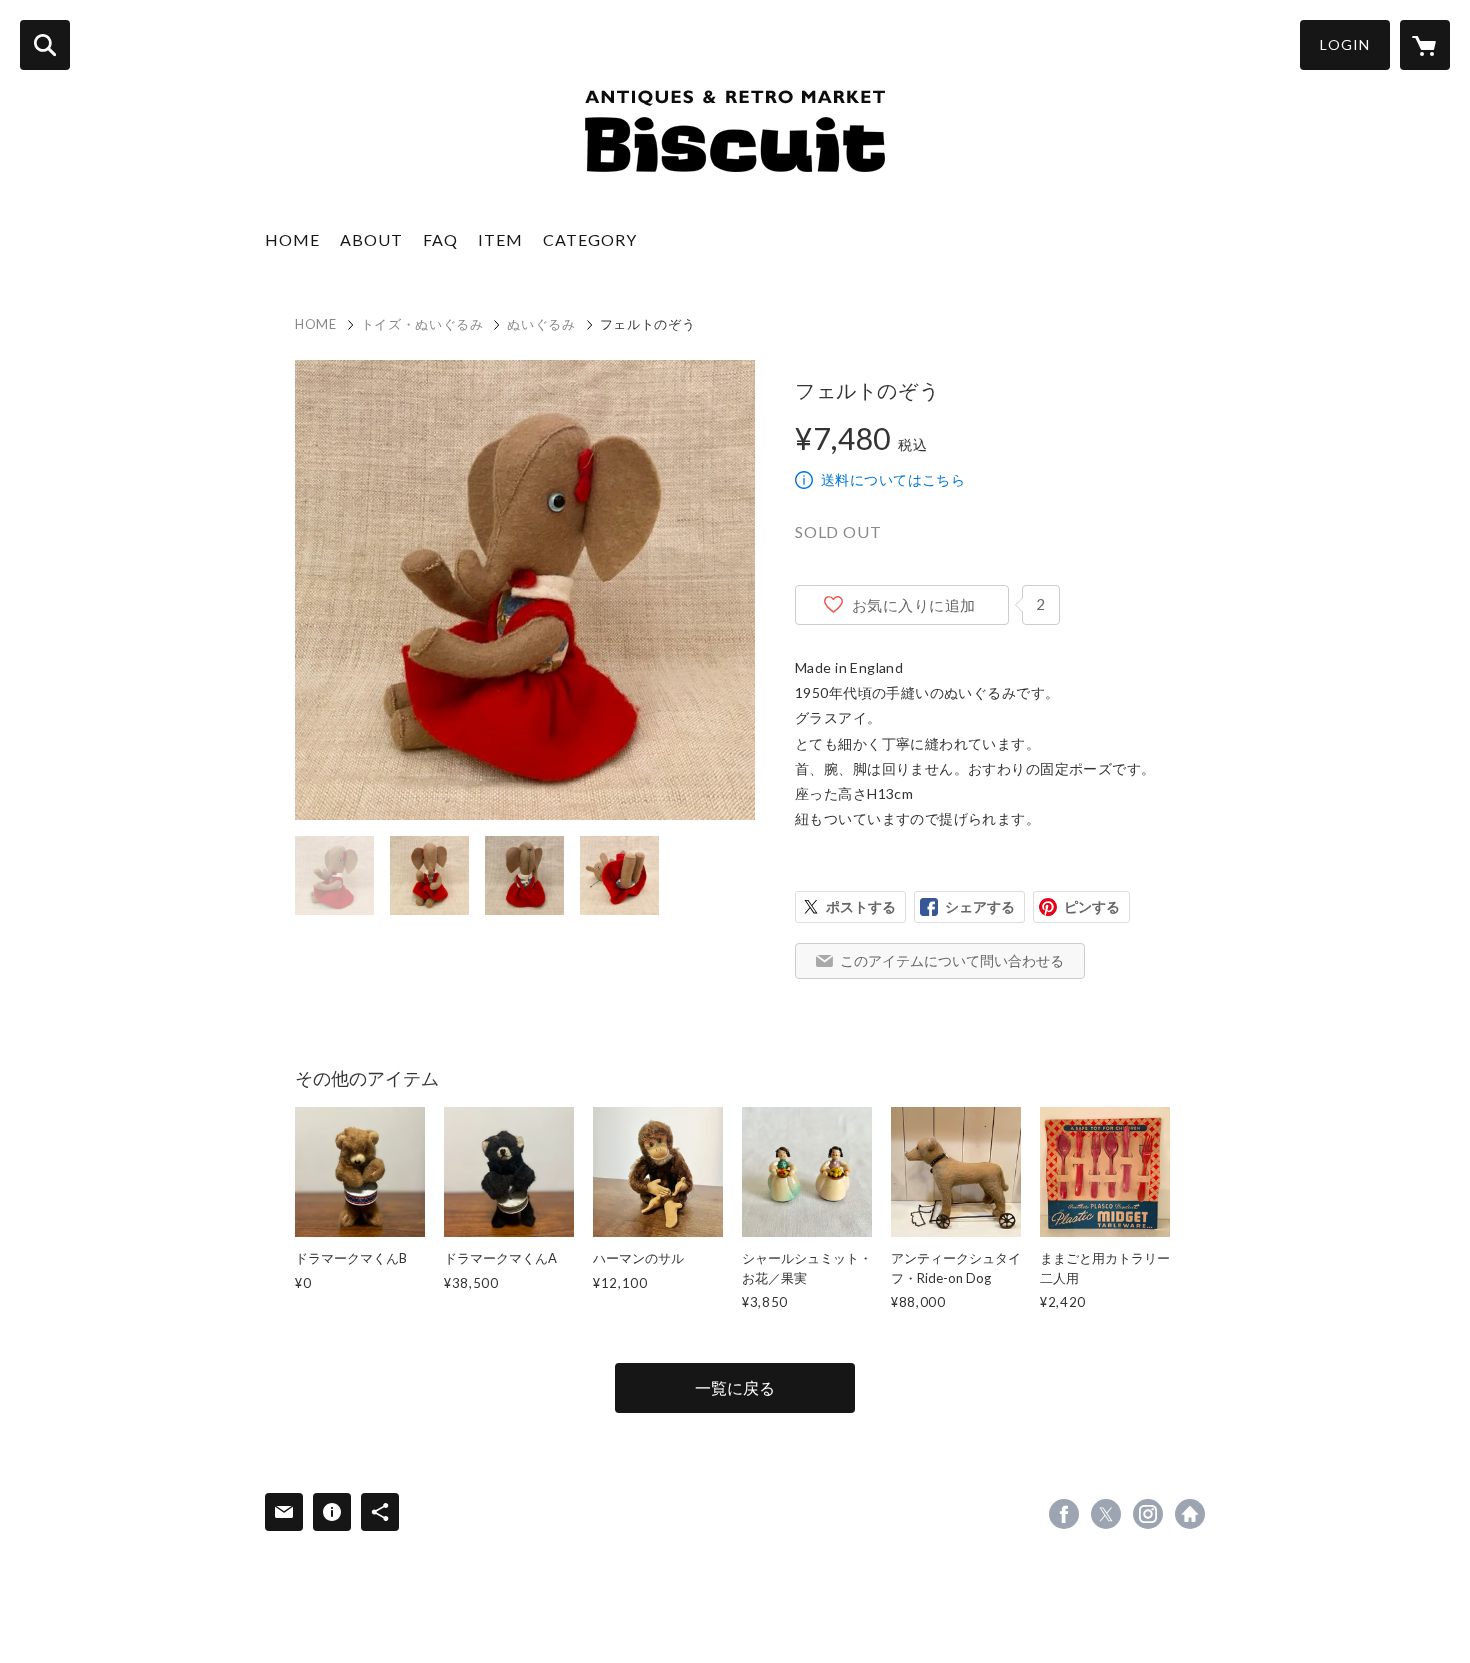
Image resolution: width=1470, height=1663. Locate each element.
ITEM (500, 239)
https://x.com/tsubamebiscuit (1106, 1514)
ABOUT (371, 239)
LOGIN (1345, 44)
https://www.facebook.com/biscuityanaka (1064, 1514)
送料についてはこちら (893, 479)
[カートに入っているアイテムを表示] (1425, 45)
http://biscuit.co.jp (1190, 1514)
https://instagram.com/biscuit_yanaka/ (1148, 1514)
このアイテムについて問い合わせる (952, 960)
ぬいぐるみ (541, 324)
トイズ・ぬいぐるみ (422, 324)
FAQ (440, 239)
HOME (292, 239)
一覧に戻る (735, 1387)
